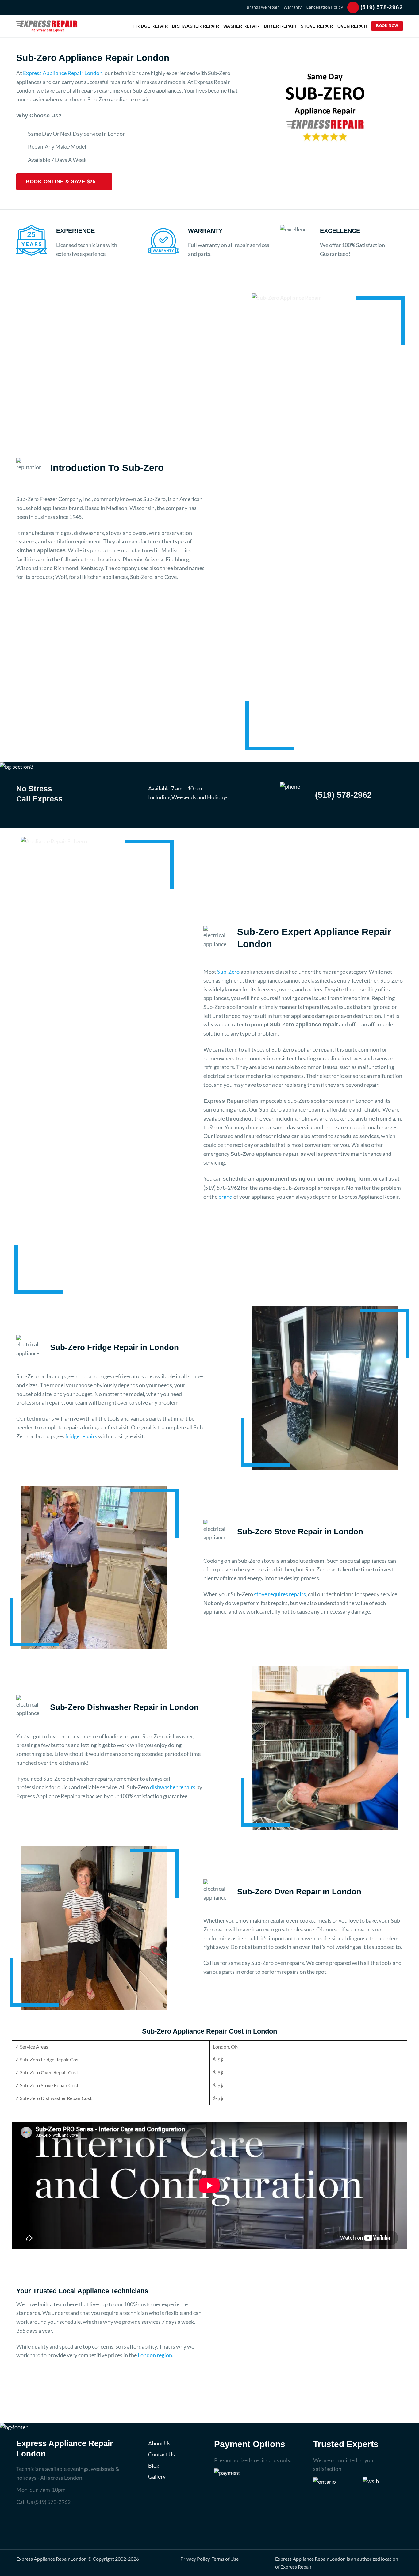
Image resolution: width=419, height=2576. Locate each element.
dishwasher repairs (173, 1787)
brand (225, 1197)
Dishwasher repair (196, 26)
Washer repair (242, 26)
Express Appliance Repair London (63, 73)
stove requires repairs (280, 1594)
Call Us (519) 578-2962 (43, 2502)
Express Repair (296, 2567)
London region (155, 2355)
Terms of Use (225, 2559)
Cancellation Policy (324, 7)
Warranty (292, 7)
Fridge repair (151, 26)
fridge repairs (81, 1436)
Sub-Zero (228, 972)
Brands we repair (263, 7)
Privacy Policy (195, 2559)
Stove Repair (317, 26)
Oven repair (352, 26)
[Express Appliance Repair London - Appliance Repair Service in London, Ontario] (47, 26)
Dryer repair (280, 26)
